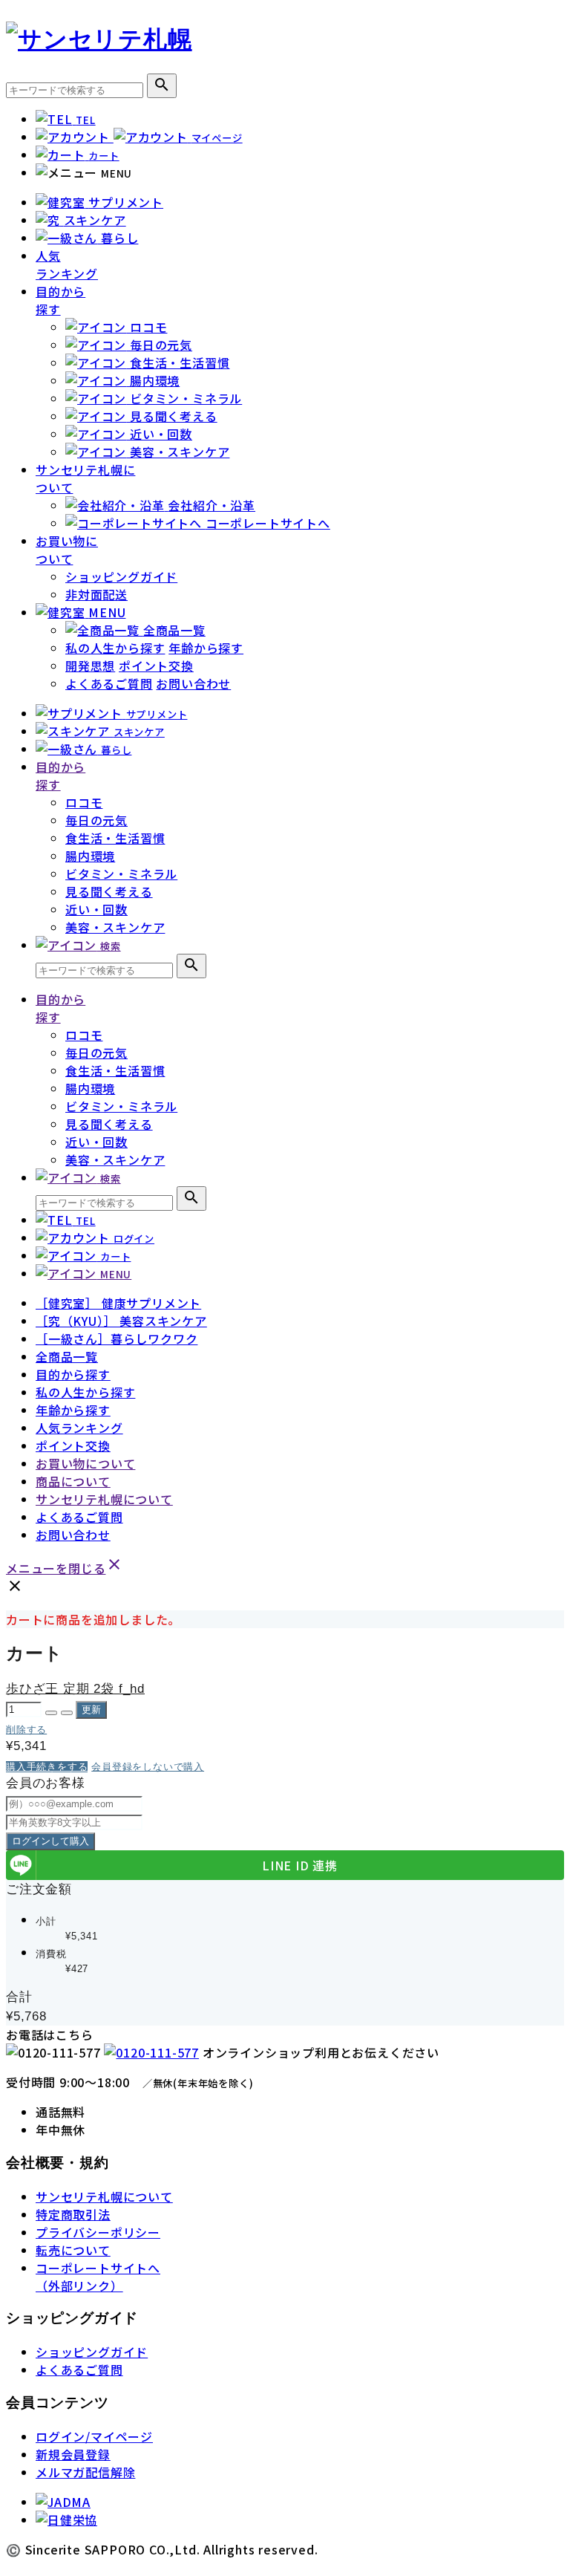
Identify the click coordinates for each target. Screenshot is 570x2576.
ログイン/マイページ (94, 2436)
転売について (73, 2250)
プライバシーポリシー (98, 2232)
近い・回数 (96, 909)
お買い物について (67, 550)
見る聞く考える (109, 891)
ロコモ (84, 802)
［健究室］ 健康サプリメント (118, 1303)
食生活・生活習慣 (115, 838)
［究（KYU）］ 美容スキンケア (121, 1321)
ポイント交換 (156, 666)
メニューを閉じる (65, 1568)
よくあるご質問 (109, 683)
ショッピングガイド (121, 576)
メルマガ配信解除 (85, 2472)
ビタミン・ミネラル (121, 874)
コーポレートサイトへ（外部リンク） (98, 2277)
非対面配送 (96, 594)
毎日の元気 (96, 820)
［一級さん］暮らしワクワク (117, 1339)
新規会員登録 (73, 2454)
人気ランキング (67, 264)
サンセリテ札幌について (104, 1499)
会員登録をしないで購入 (148, 1767)
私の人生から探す (115, 648)
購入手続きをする (47, 1767)
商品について (73, 1481)
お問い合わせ (193, 683)
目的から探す (60, 300)
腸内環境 (90, 856)
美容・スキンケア (115, 927)
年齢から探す (206, 648)
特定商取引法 (73, 2214)
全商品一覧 (67, 1356)
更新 (91, 1710)
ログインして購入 (50, 1841)
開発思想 (90, 666)
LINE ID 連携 (300, 1865)
